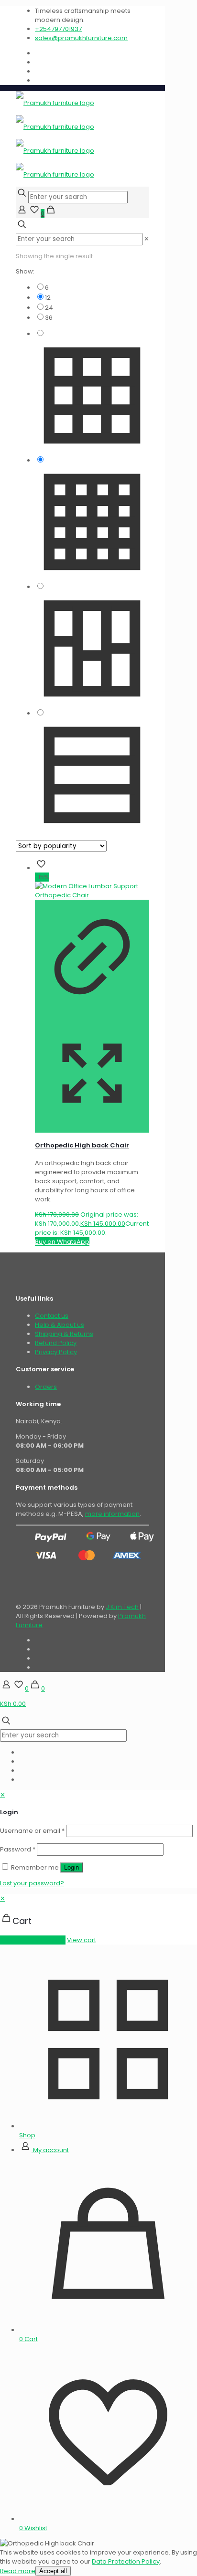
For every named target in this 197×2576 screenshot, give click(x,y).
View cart (82, 1940)
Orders (46, 1387)
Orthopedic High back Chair (82, 1145)
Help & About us (60, 1325)
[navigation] (98, 1919)
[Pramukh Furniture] (55, 139)
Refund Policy (56, 1343)
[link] (147, 239)
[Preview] (92, 1128)
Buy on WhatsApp (62, 1242)
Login (71, 1867)
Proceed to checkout (33, 1940)
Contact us (52, 1316)
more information (112, 1514)
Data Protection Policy (126, 2561)
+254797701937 (58, 29)
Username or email (32, 1831)
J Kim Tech (122, 1607)
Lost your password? (32, 1883)
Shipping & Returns (64, 1334)
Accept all (53, 2571)
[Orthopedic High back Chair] (92, 895)
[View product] (92, 1012)
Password (18, 1849)
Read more (18, 2571)
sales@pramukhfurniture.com (81, 38)
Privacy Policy (56, 1352)
